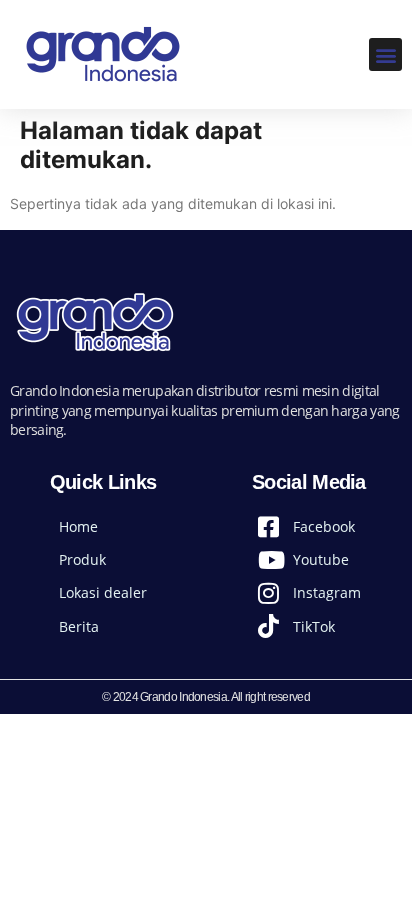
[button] (385, 54)
